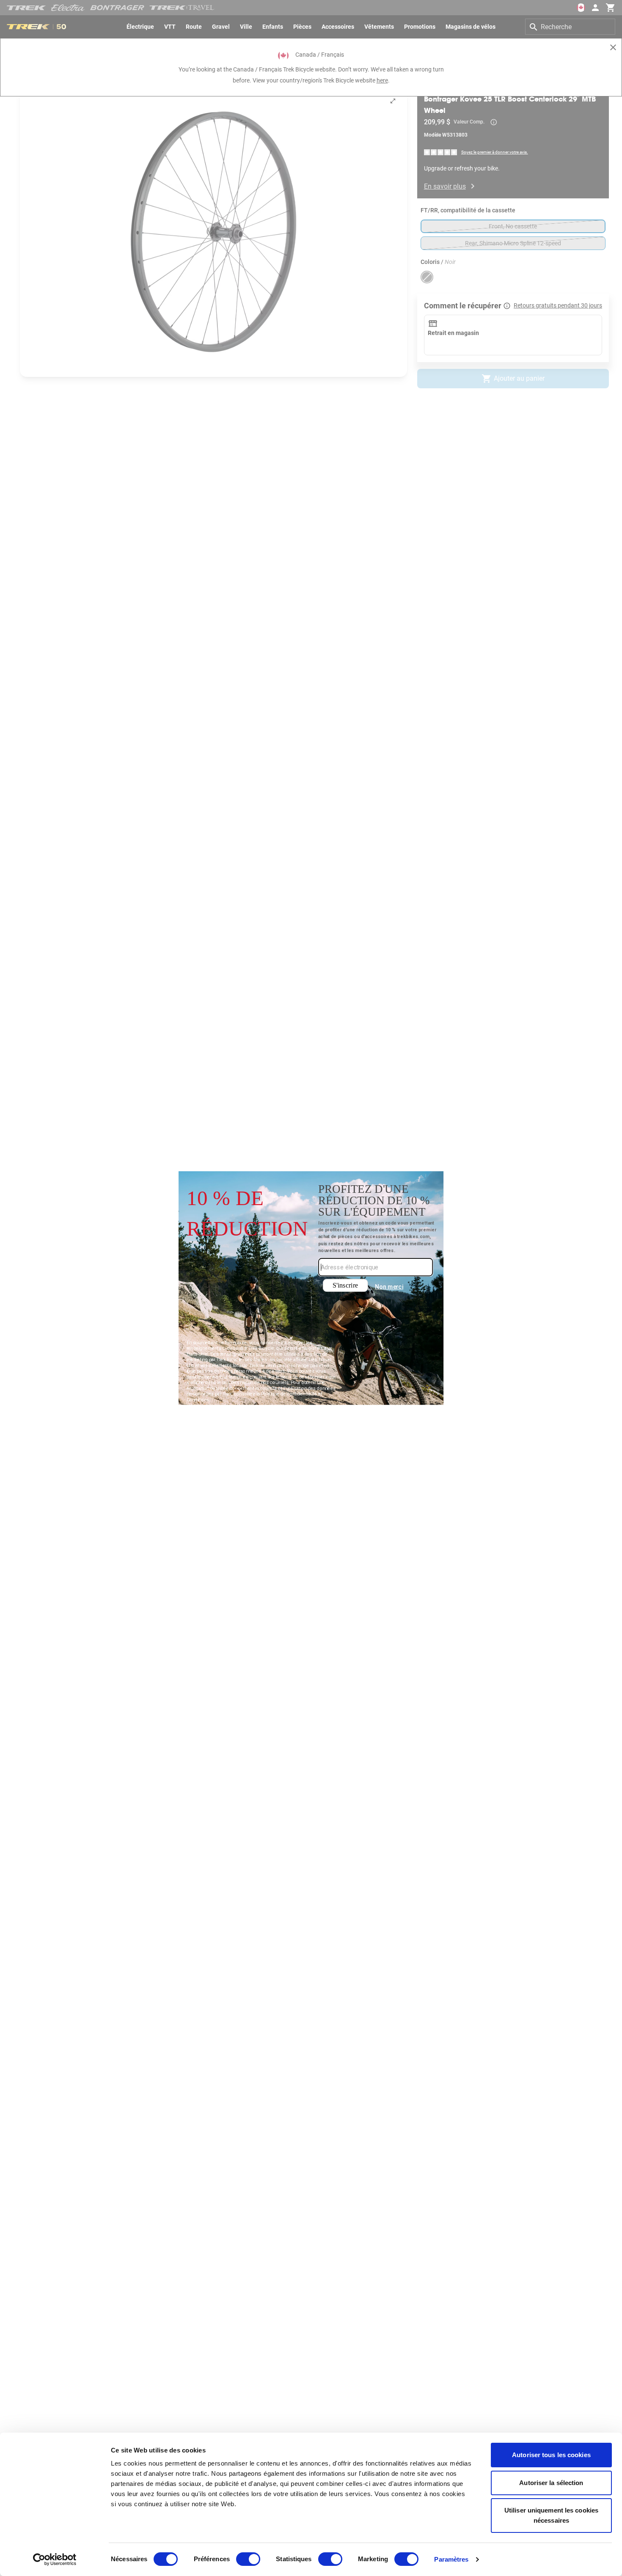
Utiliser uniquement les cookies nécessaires (551, 2515)
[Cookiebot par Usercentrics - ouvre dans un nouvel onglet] (55, 2560)
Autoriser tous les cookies (551, 2455)
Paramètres (451, 2559)
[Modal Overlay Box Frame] (311, 1288)
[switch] (248, 2559)
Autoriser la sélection (551, 2483)
